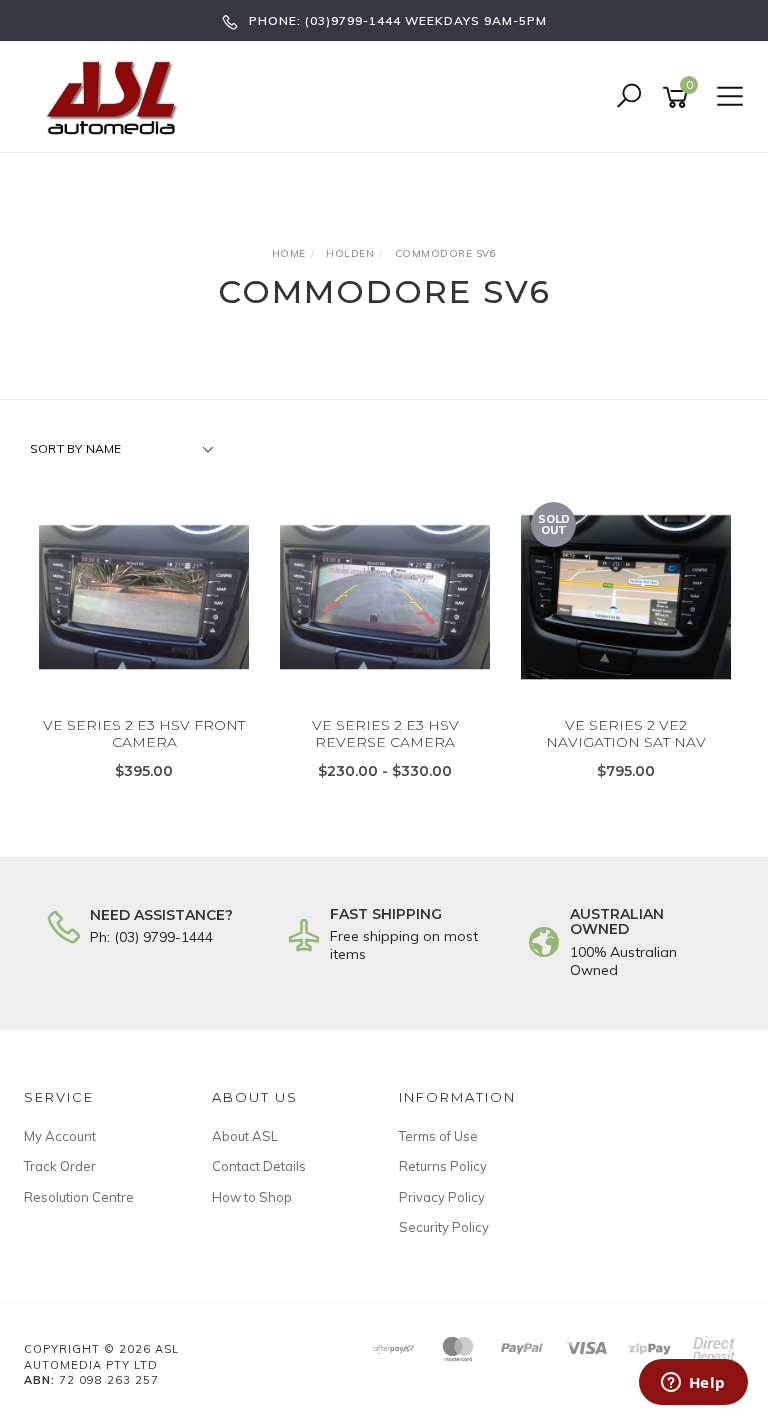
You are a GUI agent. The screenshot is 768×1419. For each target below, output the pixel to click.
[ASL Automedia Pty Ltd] (120, 96)
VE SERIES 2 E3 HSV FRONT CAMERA (144, 733)
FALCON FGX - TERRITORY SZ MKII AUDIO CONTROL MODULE (158, 1335)
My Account (60, 1136)
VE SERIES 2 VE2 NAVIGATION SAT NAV (626, 733)
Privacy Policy (442, 1197)
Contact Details (259, 1166)
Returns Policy (443, 1166)
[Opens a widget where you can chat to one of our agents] (693, 1384)
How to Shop (252, 1197)
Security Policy (444, 1227)
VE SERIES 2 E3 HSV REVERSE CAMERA (385, 733)
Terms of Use (438, 1136)
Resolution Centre (79, 1197)
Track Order (60, 1166)
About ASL (245, 1136)
